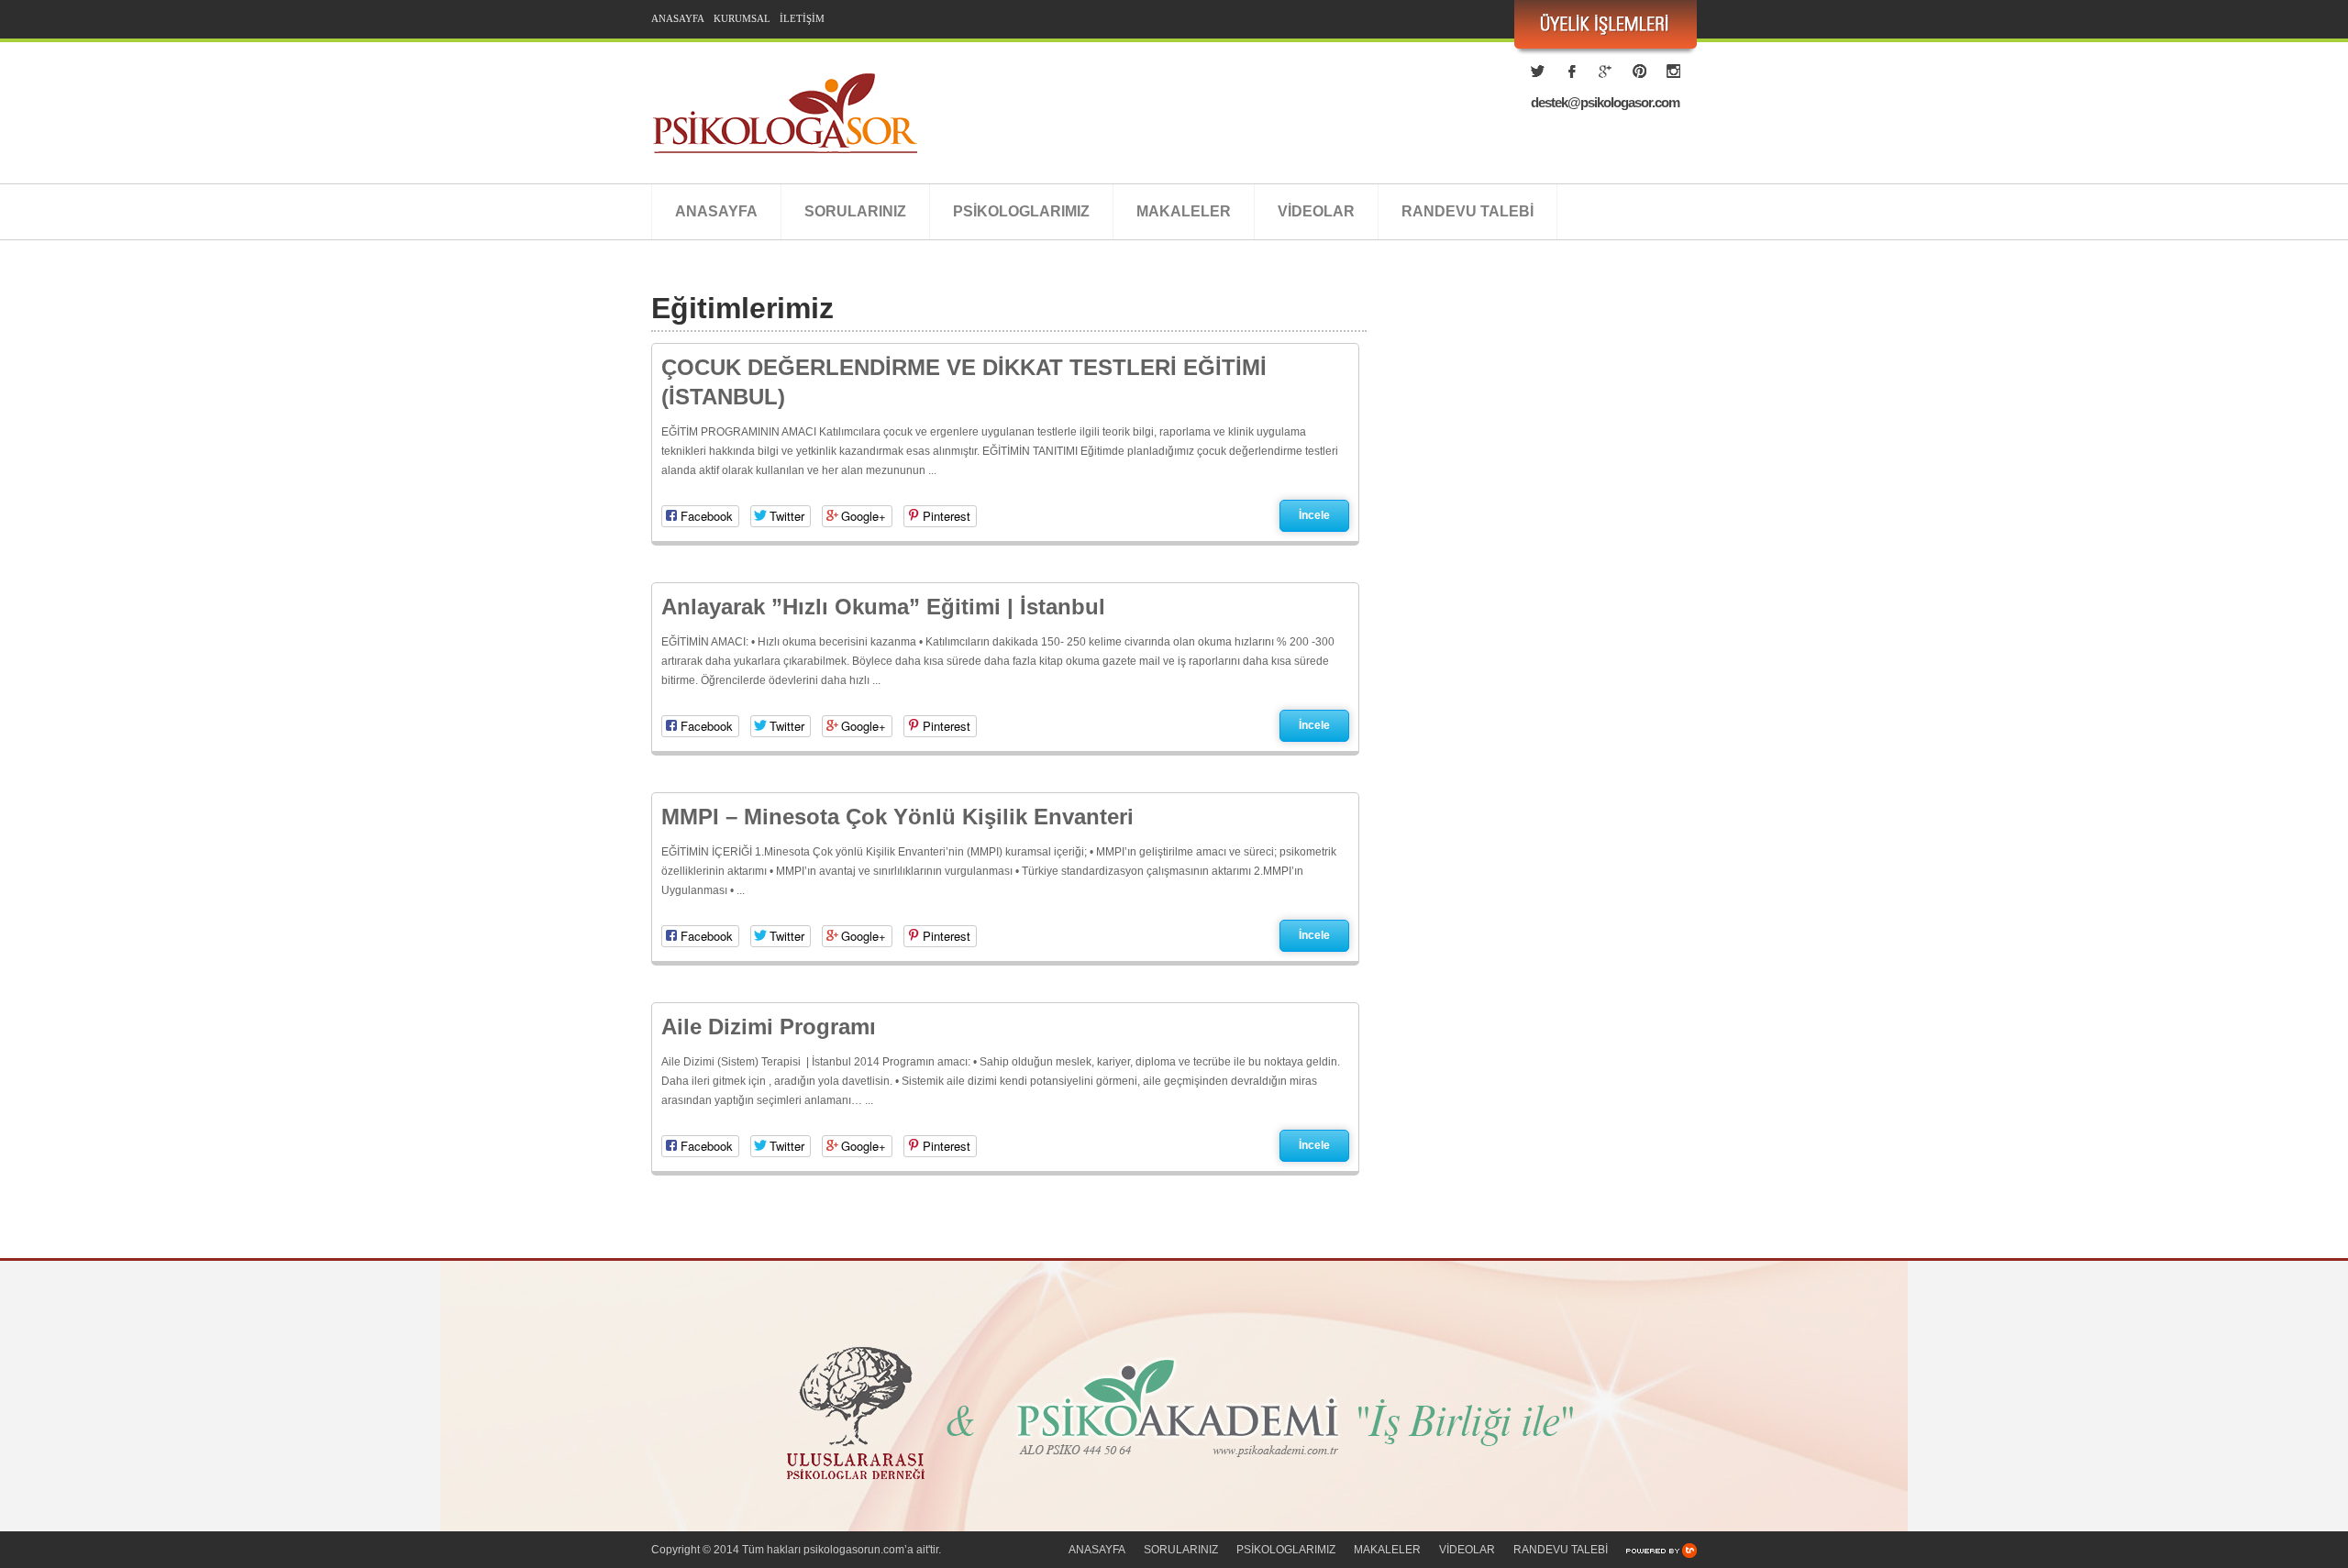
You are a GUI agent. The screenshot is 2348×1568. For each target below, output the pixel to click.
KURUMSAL (742, 18)
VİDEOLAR (1316, 211)
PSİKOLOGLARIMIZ (1021, 211)
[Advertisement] (1541, 472)
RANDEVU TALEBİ (1467, 211)
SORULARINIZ (855, 211)
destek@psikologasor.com (1605, 102)
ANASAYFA (678, 18)
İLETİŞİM (802, 18)
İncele (1314, 515)
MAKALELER (1184, 211)
